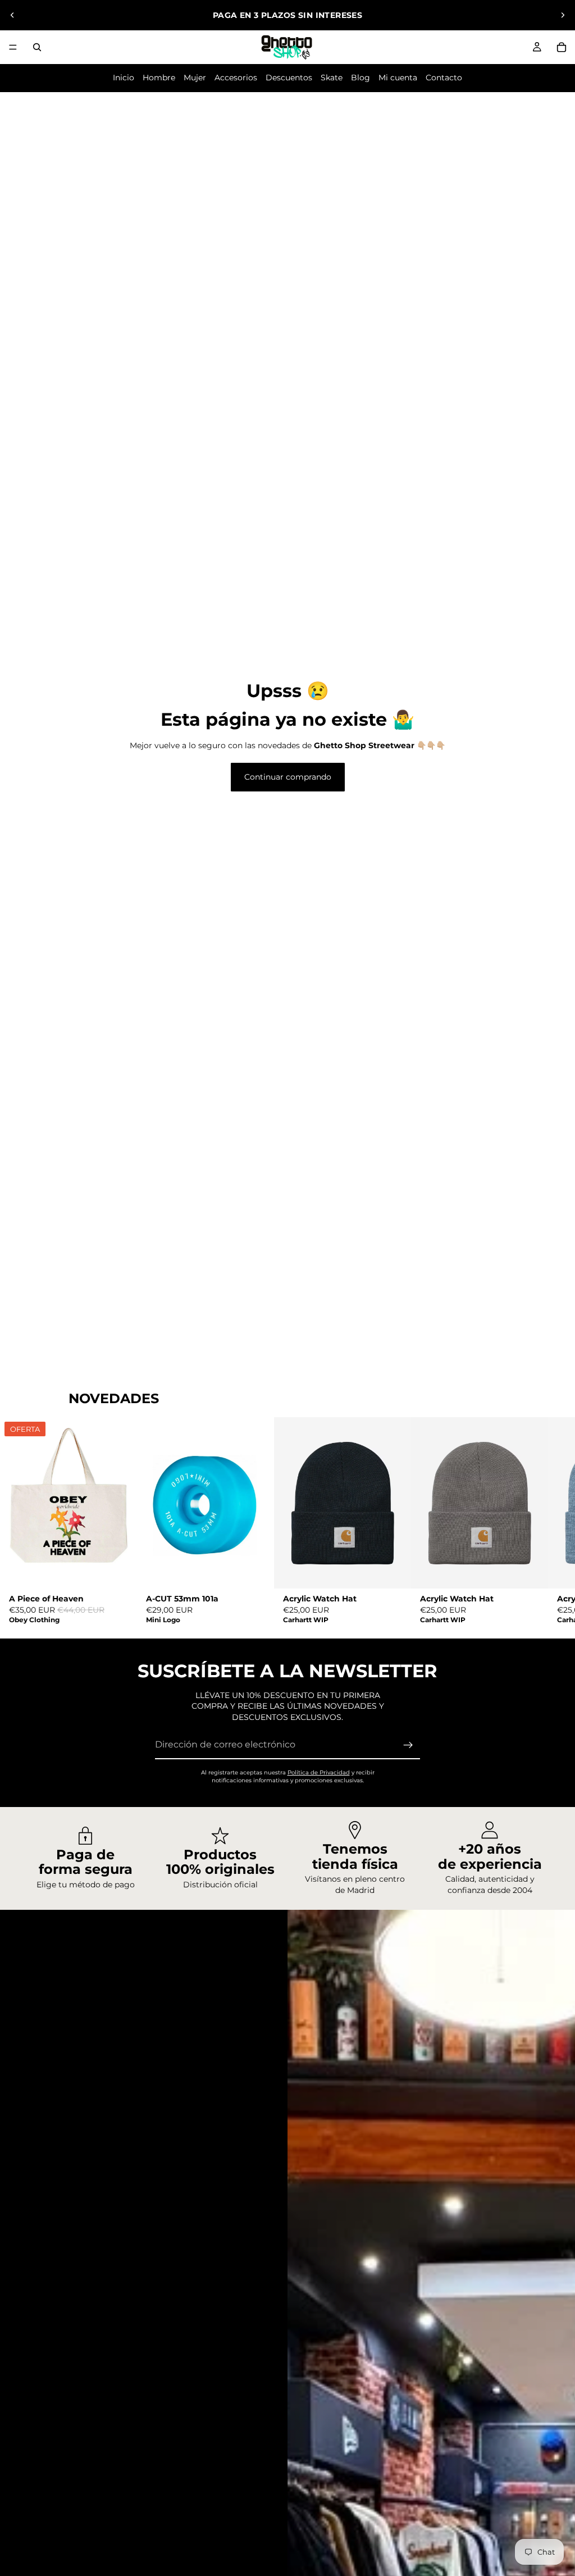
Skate (332, 78)
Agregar (129, 1571)
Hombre (159, 78)
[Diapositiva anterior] (12, 15)
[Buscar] (37, 47)
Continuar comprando (288, 777)
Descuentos (289, 78)
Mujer (195, 78)
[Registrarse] (408, 1745)
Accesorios (236, 78)
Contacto (444, 78)
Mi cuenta (398, 78)
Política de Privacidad (319, 1772)
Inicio (124, 78)
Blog (360, 78)
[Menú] (13, 47)
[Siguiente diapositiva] (563, 15)
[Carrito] (562, 47)
